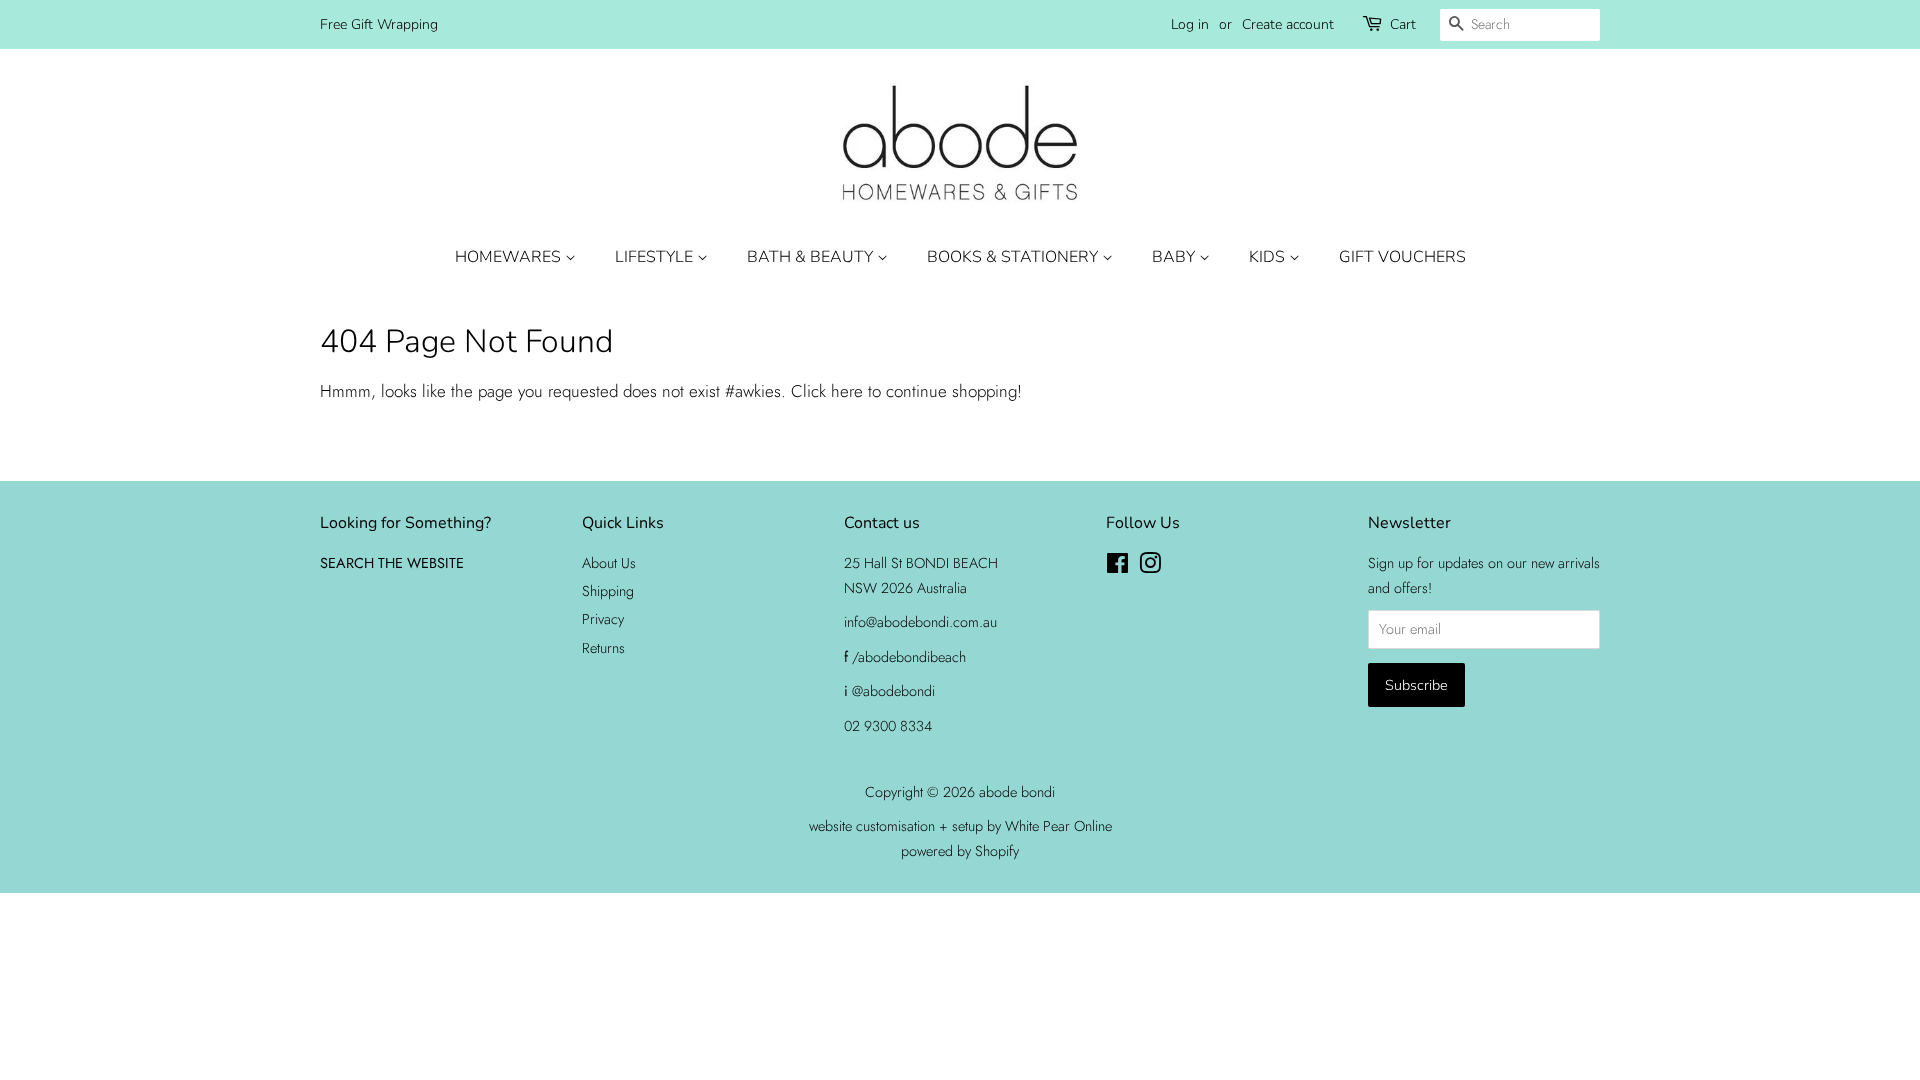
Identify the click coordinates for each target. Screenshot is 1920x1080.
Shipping (608, 591)
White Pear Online (1058, 826)
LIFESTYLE (656, 257)
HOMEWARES (510, 257)
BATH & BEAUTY (812, 257)
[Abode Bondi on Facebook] (1117, 567)
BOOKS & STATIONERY (1014, 257)
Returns (603, 648)
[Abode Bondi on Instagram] (1150, 567)
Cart (1403, 24)
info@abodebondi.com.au (920, 622)
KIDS (1269, 257)
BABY (1175, 257)
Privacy (603, 619)
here (847, 391)
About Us (609, 563)
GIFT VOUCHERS (1402, 257)
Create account (1288, 24)
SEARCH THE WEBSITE (392, 563)
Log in (1190, 24)
